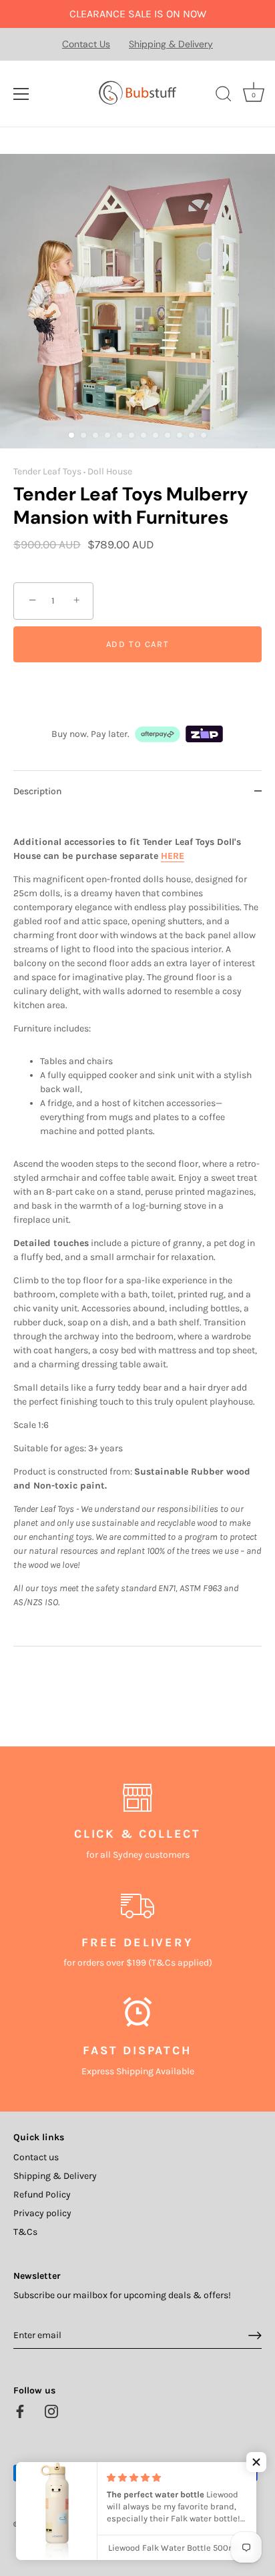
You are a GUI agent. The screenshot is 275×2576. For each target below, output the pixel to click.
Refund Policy (42, 2195)
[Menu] (21, 94)
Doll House (110, 471)
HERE (173, 856)
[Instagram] (51, 2410)
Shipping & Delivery (171, 44)
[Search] (224, 96)
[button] (256, 2462)
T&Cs (25, 2232)
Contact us (36, 2157)
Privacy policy (42, 2213)
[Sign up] (255, 2335)
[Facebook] (20, 2410)
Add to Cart (138, 644)
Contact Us (86, 44)
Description (38, 791)
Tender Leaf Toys (47, 471)
